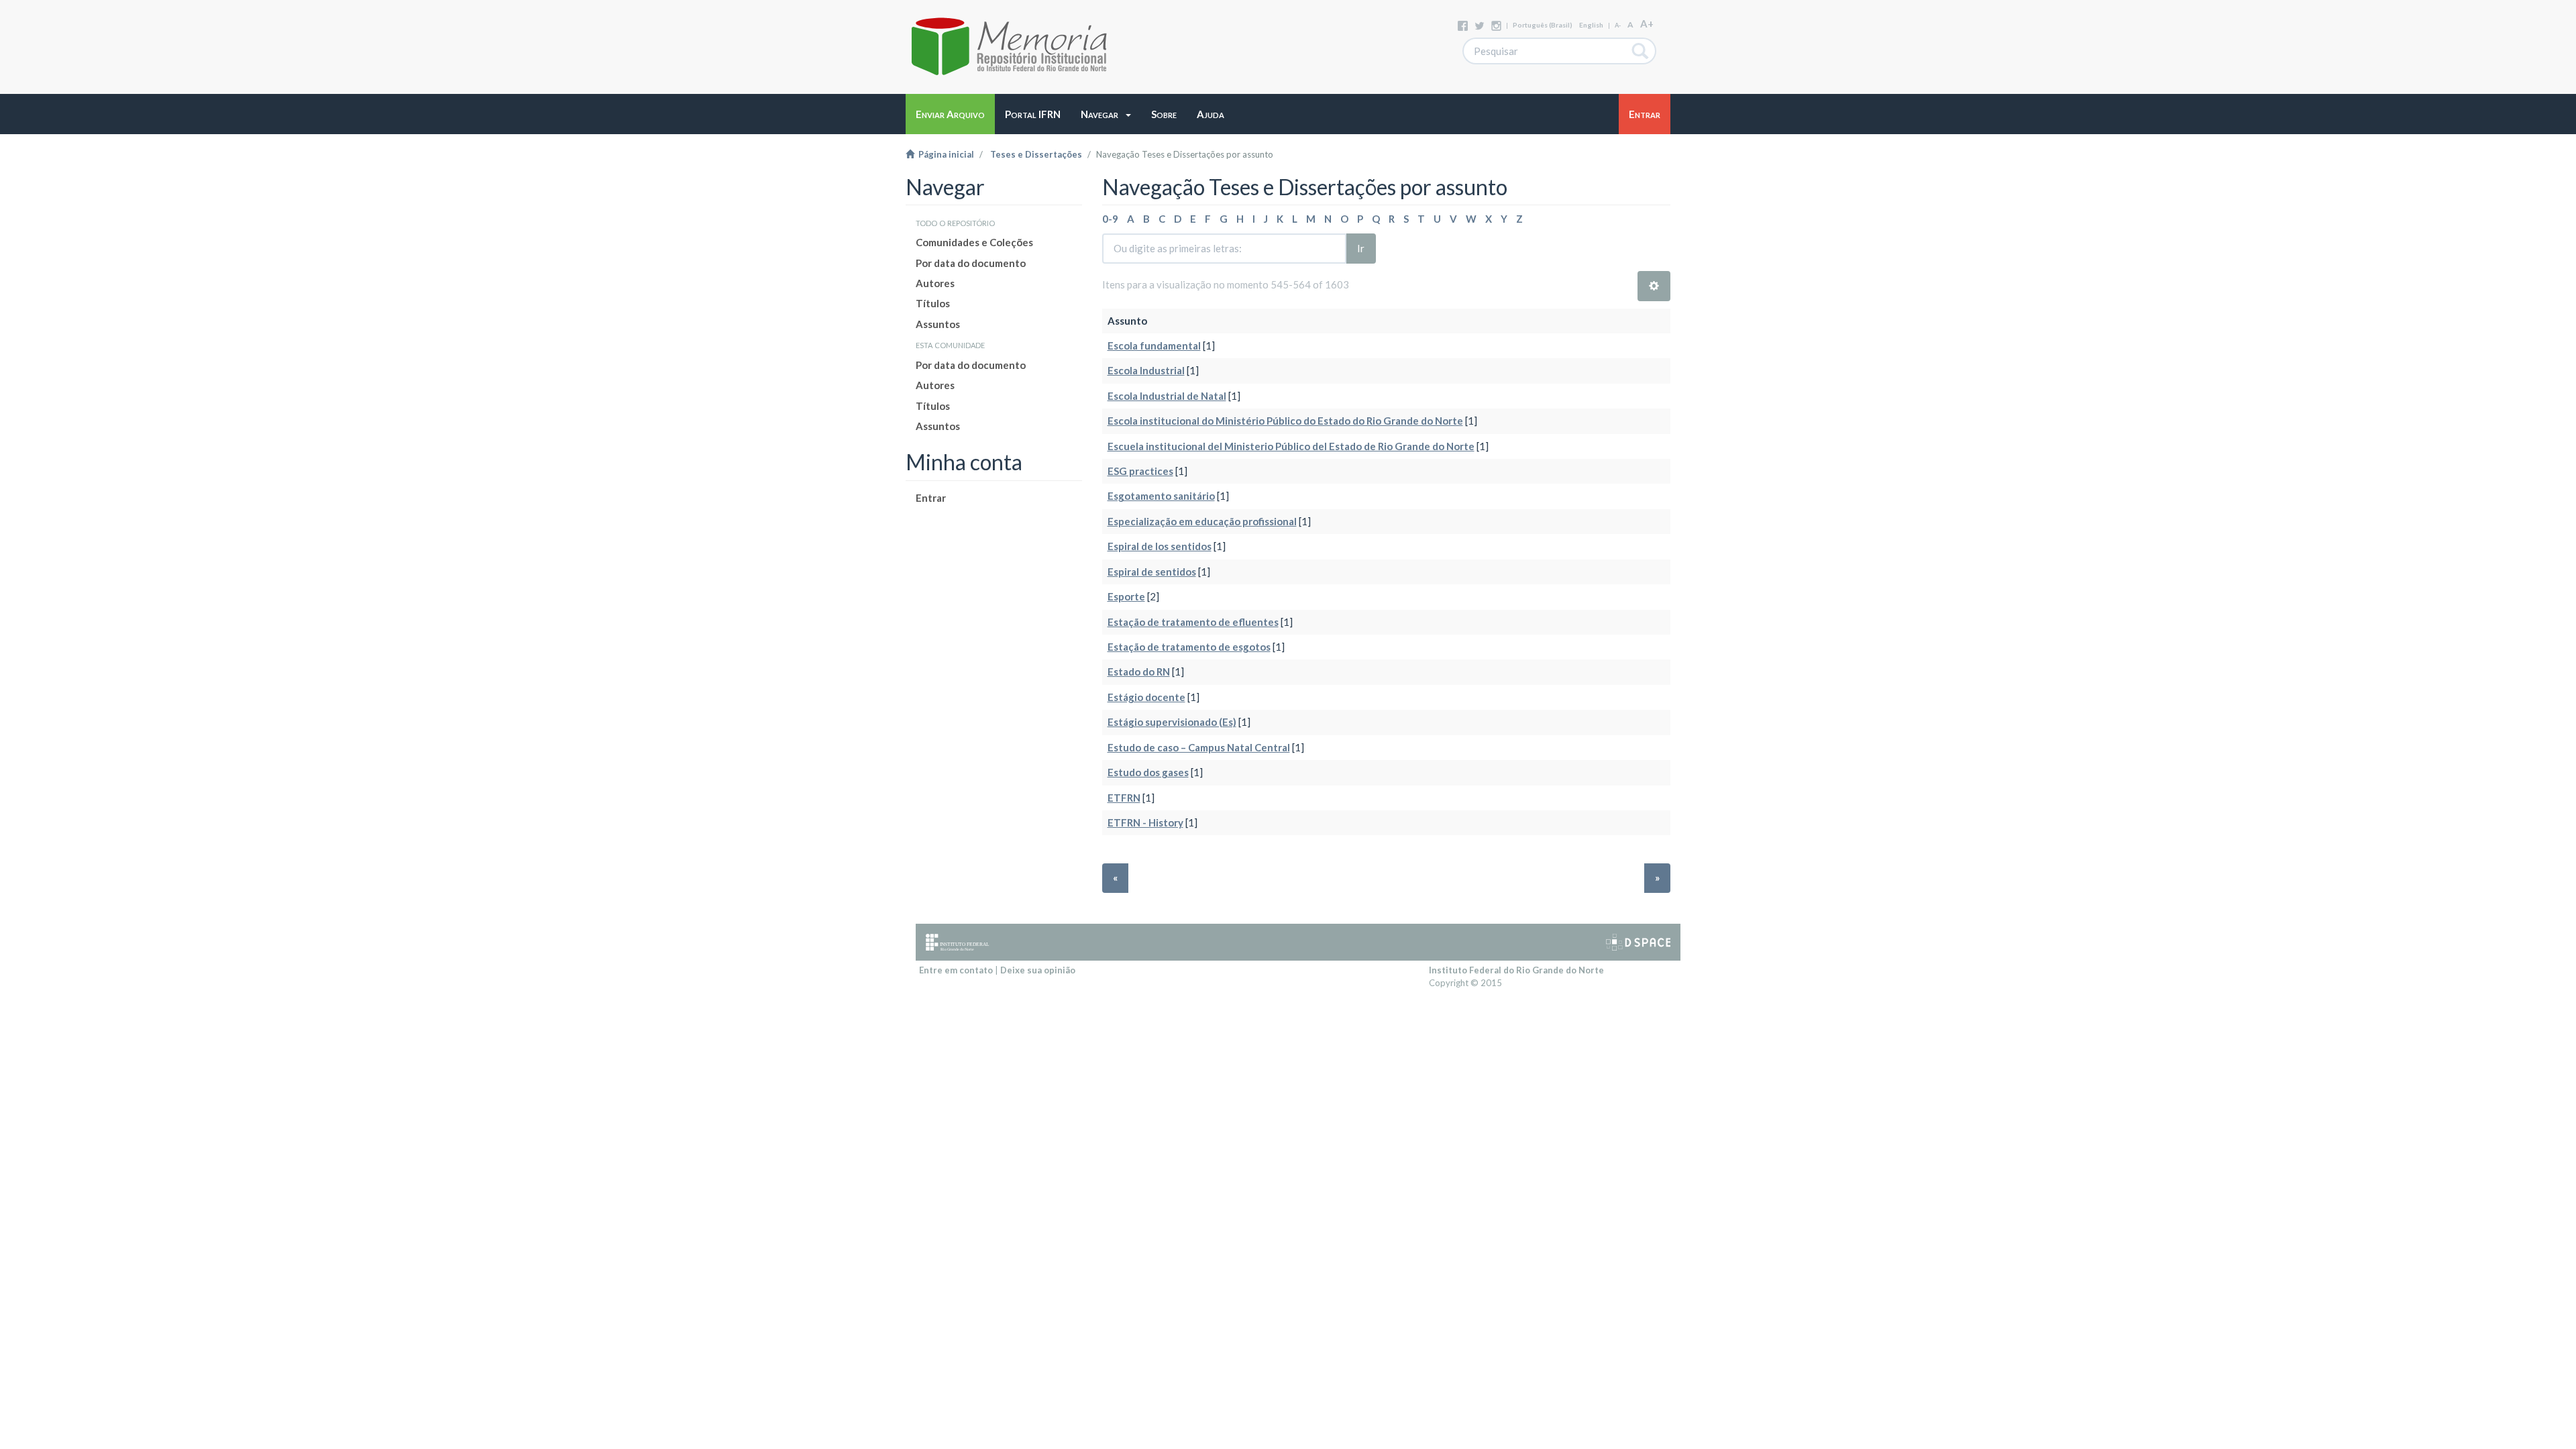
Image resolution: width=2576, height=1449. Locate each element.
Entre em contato (956, 970)
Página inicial (944, 154)
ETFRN (1124, 798)
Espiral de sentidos (1152, 572)
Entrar (931, 498)
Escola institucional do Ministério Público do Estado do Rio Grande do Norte (1285, 421)
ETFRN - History (1145, 822)
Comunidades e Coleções (974, 242)
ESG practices (1140, 471)
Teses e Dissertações (1036, 154)
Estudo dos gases (1148, 772)
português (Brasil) (1543, 25)
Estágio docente (1146, 697)
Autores (935, 283)
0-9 (1110, 219)
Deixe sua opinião (1038, 970)
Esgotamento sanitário (1161, 496)
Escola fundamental (1154, 345)
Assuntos (938, 324)
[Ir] (1641, 51)
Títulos (933, 303)
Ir (1361, 248)
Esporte (1126, 596)
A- (1618, 25)
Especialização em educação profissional (1202, 521)
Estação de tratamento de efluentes (1193, 622)
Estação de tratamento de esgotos (1189, 647)
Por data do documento (971, 263)
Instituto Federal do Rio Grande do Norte (1516, 970)
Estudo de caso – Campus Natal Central (1199, 747)
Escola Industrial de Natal (1167, 396)
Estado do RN (1139, 672)
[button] (1106, 114)
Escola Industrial (1146, 370)
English (1591, 25)
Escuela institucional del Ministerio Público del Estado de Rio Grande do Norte (1291, 446)
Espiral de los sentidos (1160, 546)
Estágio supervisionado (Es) (1172, 722)
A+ (1647, 23)
